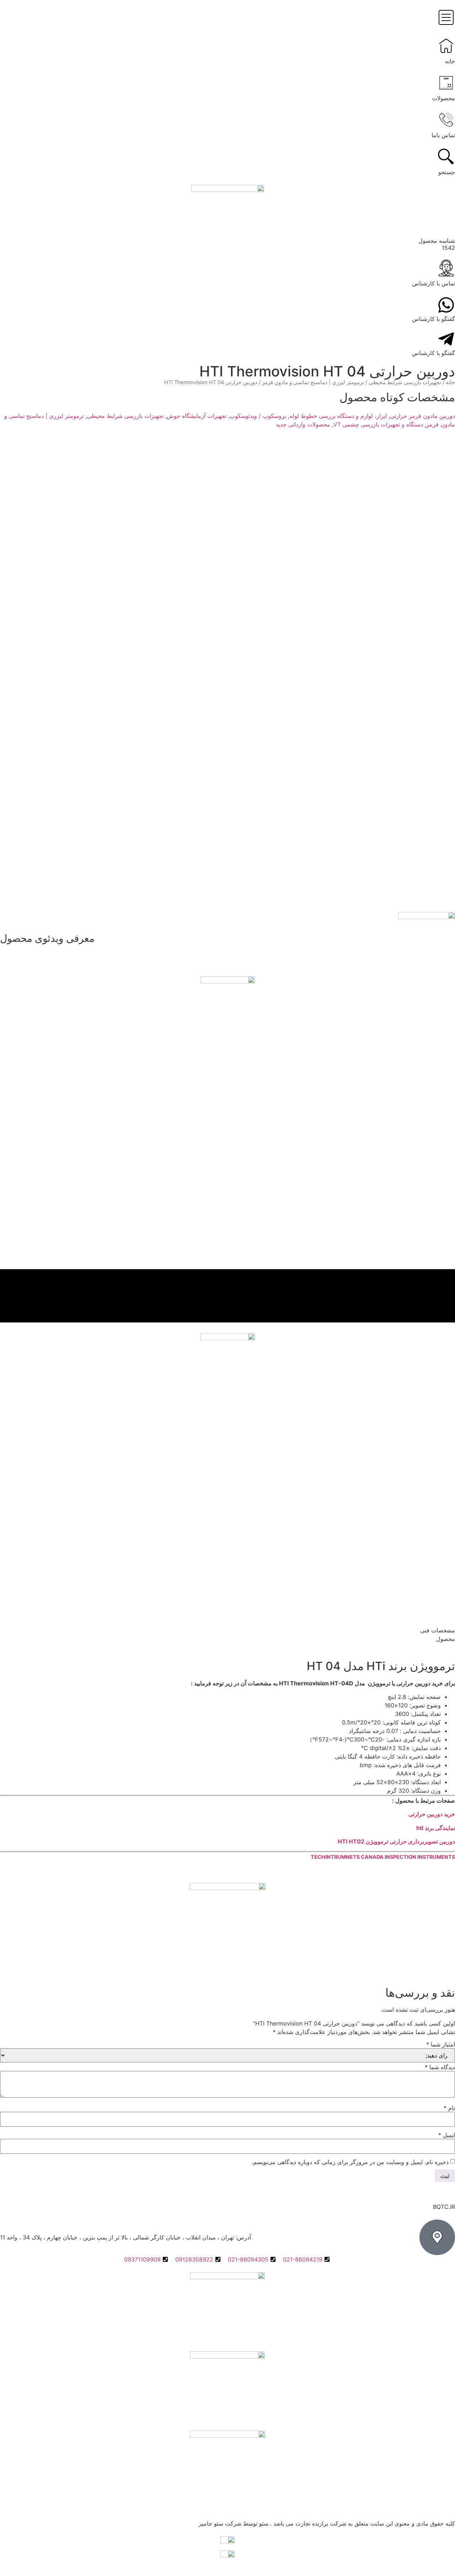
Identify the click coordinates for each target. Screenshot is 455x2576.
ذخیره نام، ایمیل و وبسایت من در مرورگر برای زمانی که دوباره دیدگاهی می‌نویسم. (350, 2162)
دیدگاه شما (440, 2067)
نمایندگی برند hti (436, 1828)
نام (449, 2108)
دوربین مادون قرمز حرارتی (422, 416)
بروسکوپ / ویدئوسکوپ (258, 416)
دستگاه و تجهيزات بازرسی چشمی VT (378, 424)
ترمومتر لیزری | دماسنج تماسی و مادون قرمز (313, 382)
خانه (450, 382)
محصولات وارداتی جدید (303, 424)
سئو (264, 2523)
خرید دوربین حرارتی (432, 1814)
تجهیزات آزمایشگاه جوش (197, 416)
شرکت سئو (227, 2523)
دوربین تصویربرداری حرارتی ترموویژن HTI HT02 (396, 1841)
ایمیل (447, 2135)
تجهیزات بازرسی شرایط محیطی (405, 382)
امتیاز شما (441, 2044)
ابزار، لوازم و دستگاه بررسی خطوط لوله (338, 416)
